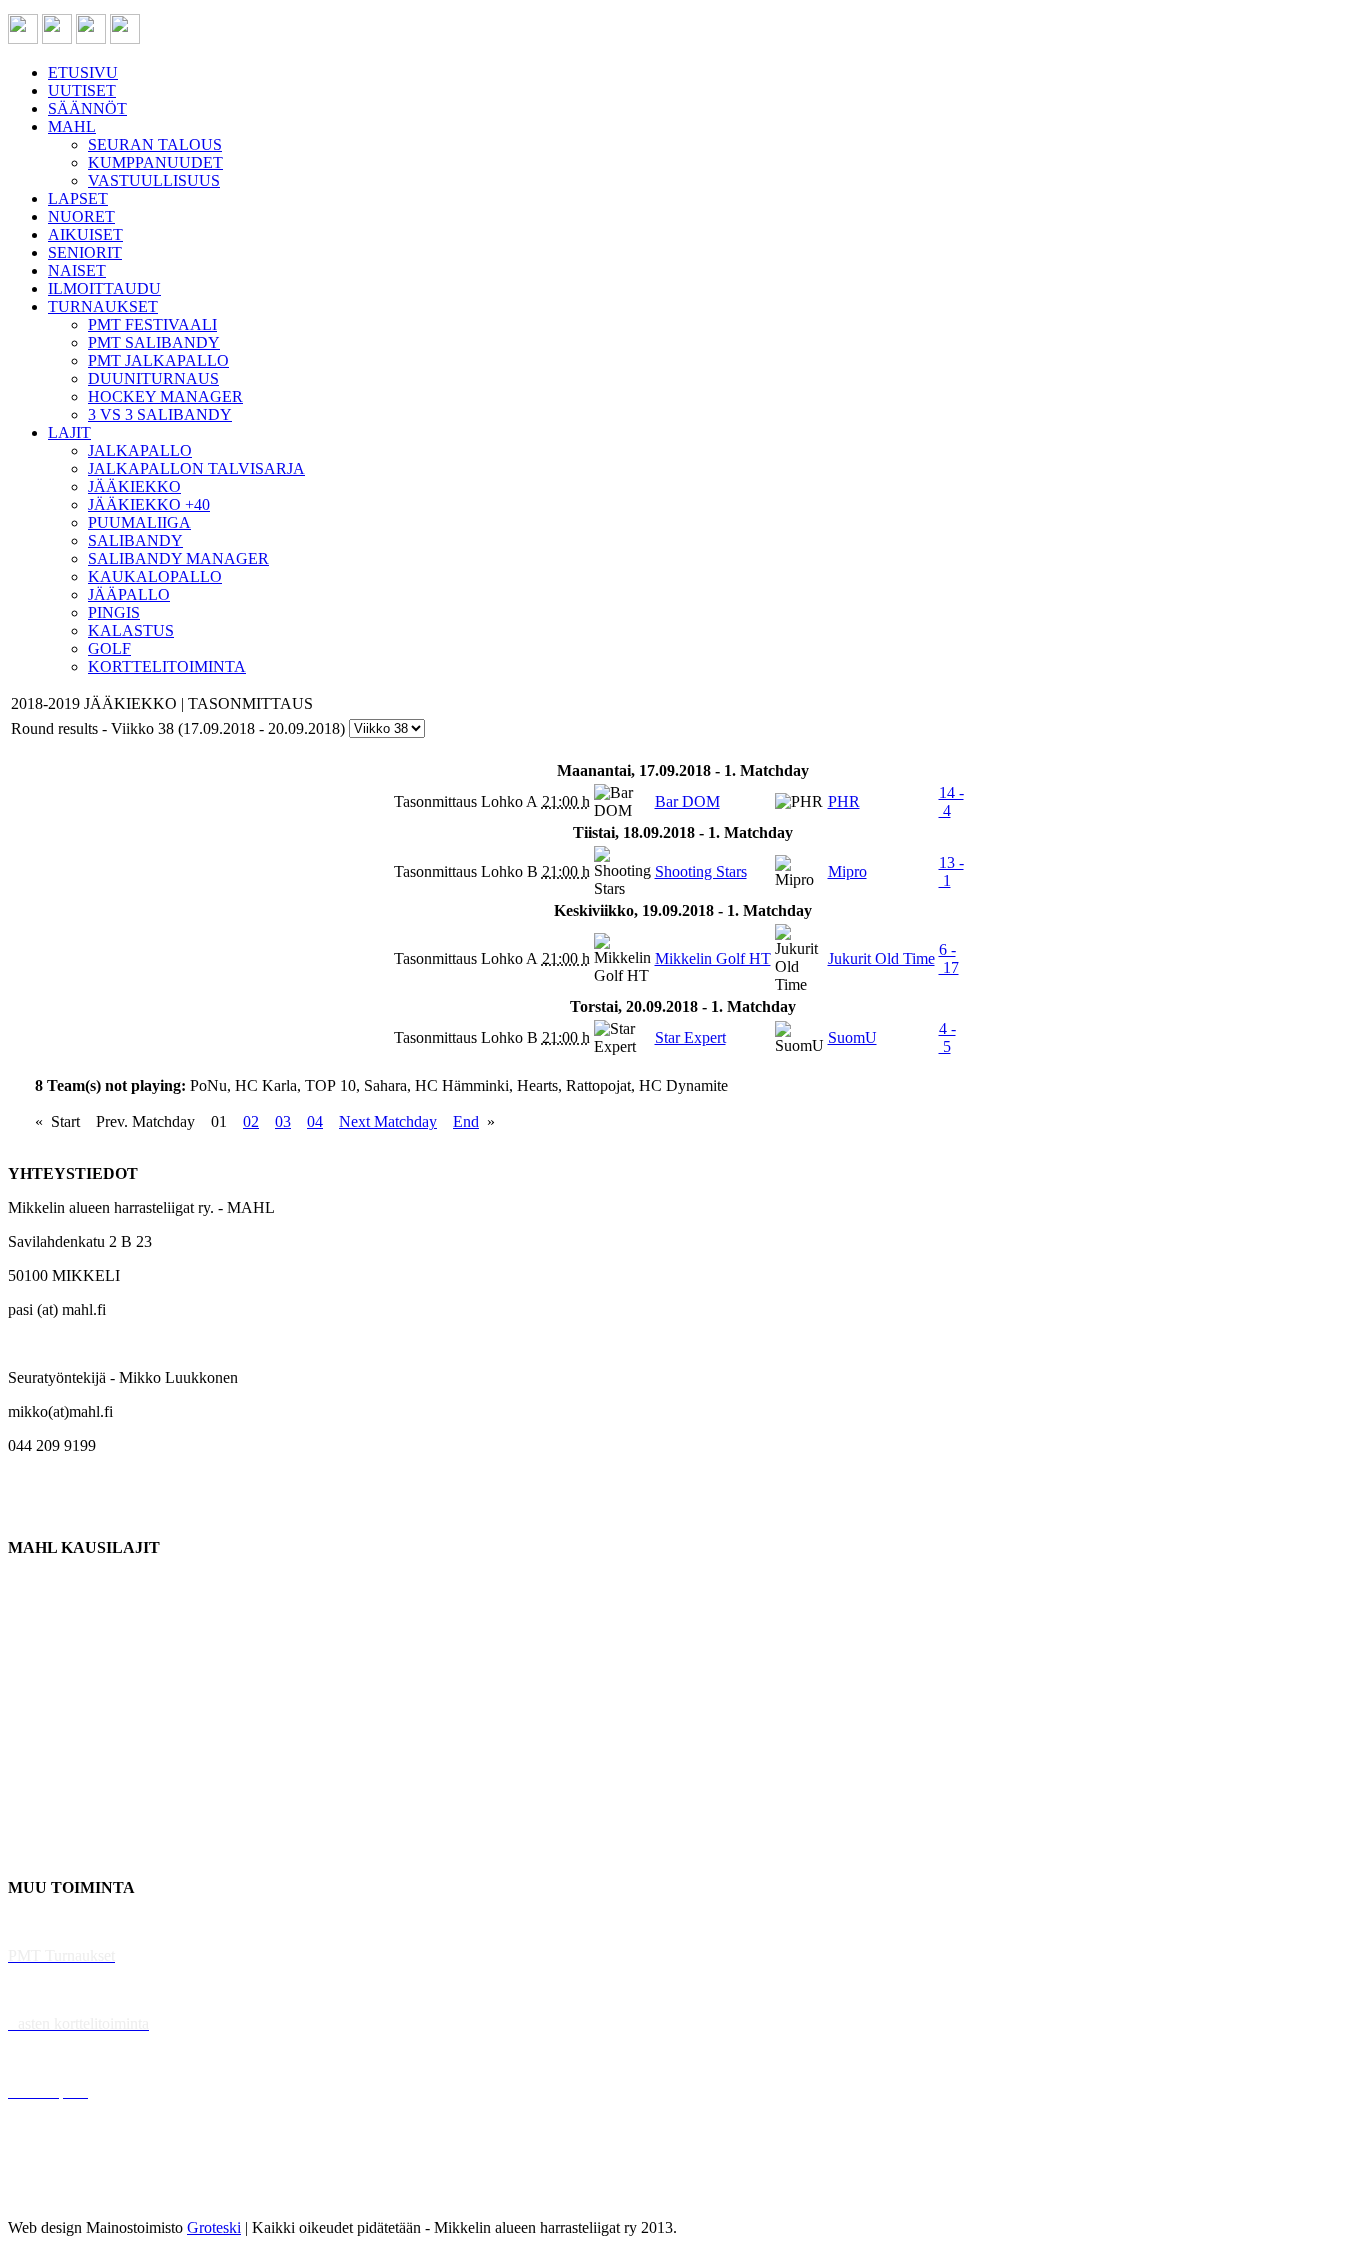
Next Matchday (388, 1121)
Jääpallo (33, 1785)
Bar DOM (687, 801)
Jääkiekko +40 (54, 1853)
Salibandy (39, 1683)
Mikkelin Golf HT (713, 958)
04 (315, 1121)
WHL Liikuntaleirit (71, 2057)
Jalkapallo (39, 1649)
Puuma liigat (47, 1819)
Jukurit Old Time (881, 958)
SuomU (852, 1037)
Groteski (214, 2227)
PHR (844, 801)
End (466, 1121)
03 (283, 1121)
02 (251, 1121)
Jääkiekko (39, 1615)
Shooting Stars (701, 871)
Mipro (847, 871)
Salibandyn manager (72, 1717)
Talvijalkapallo (54, 1751)
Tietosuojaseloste (61, 2193)
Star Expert (690, 1037)
